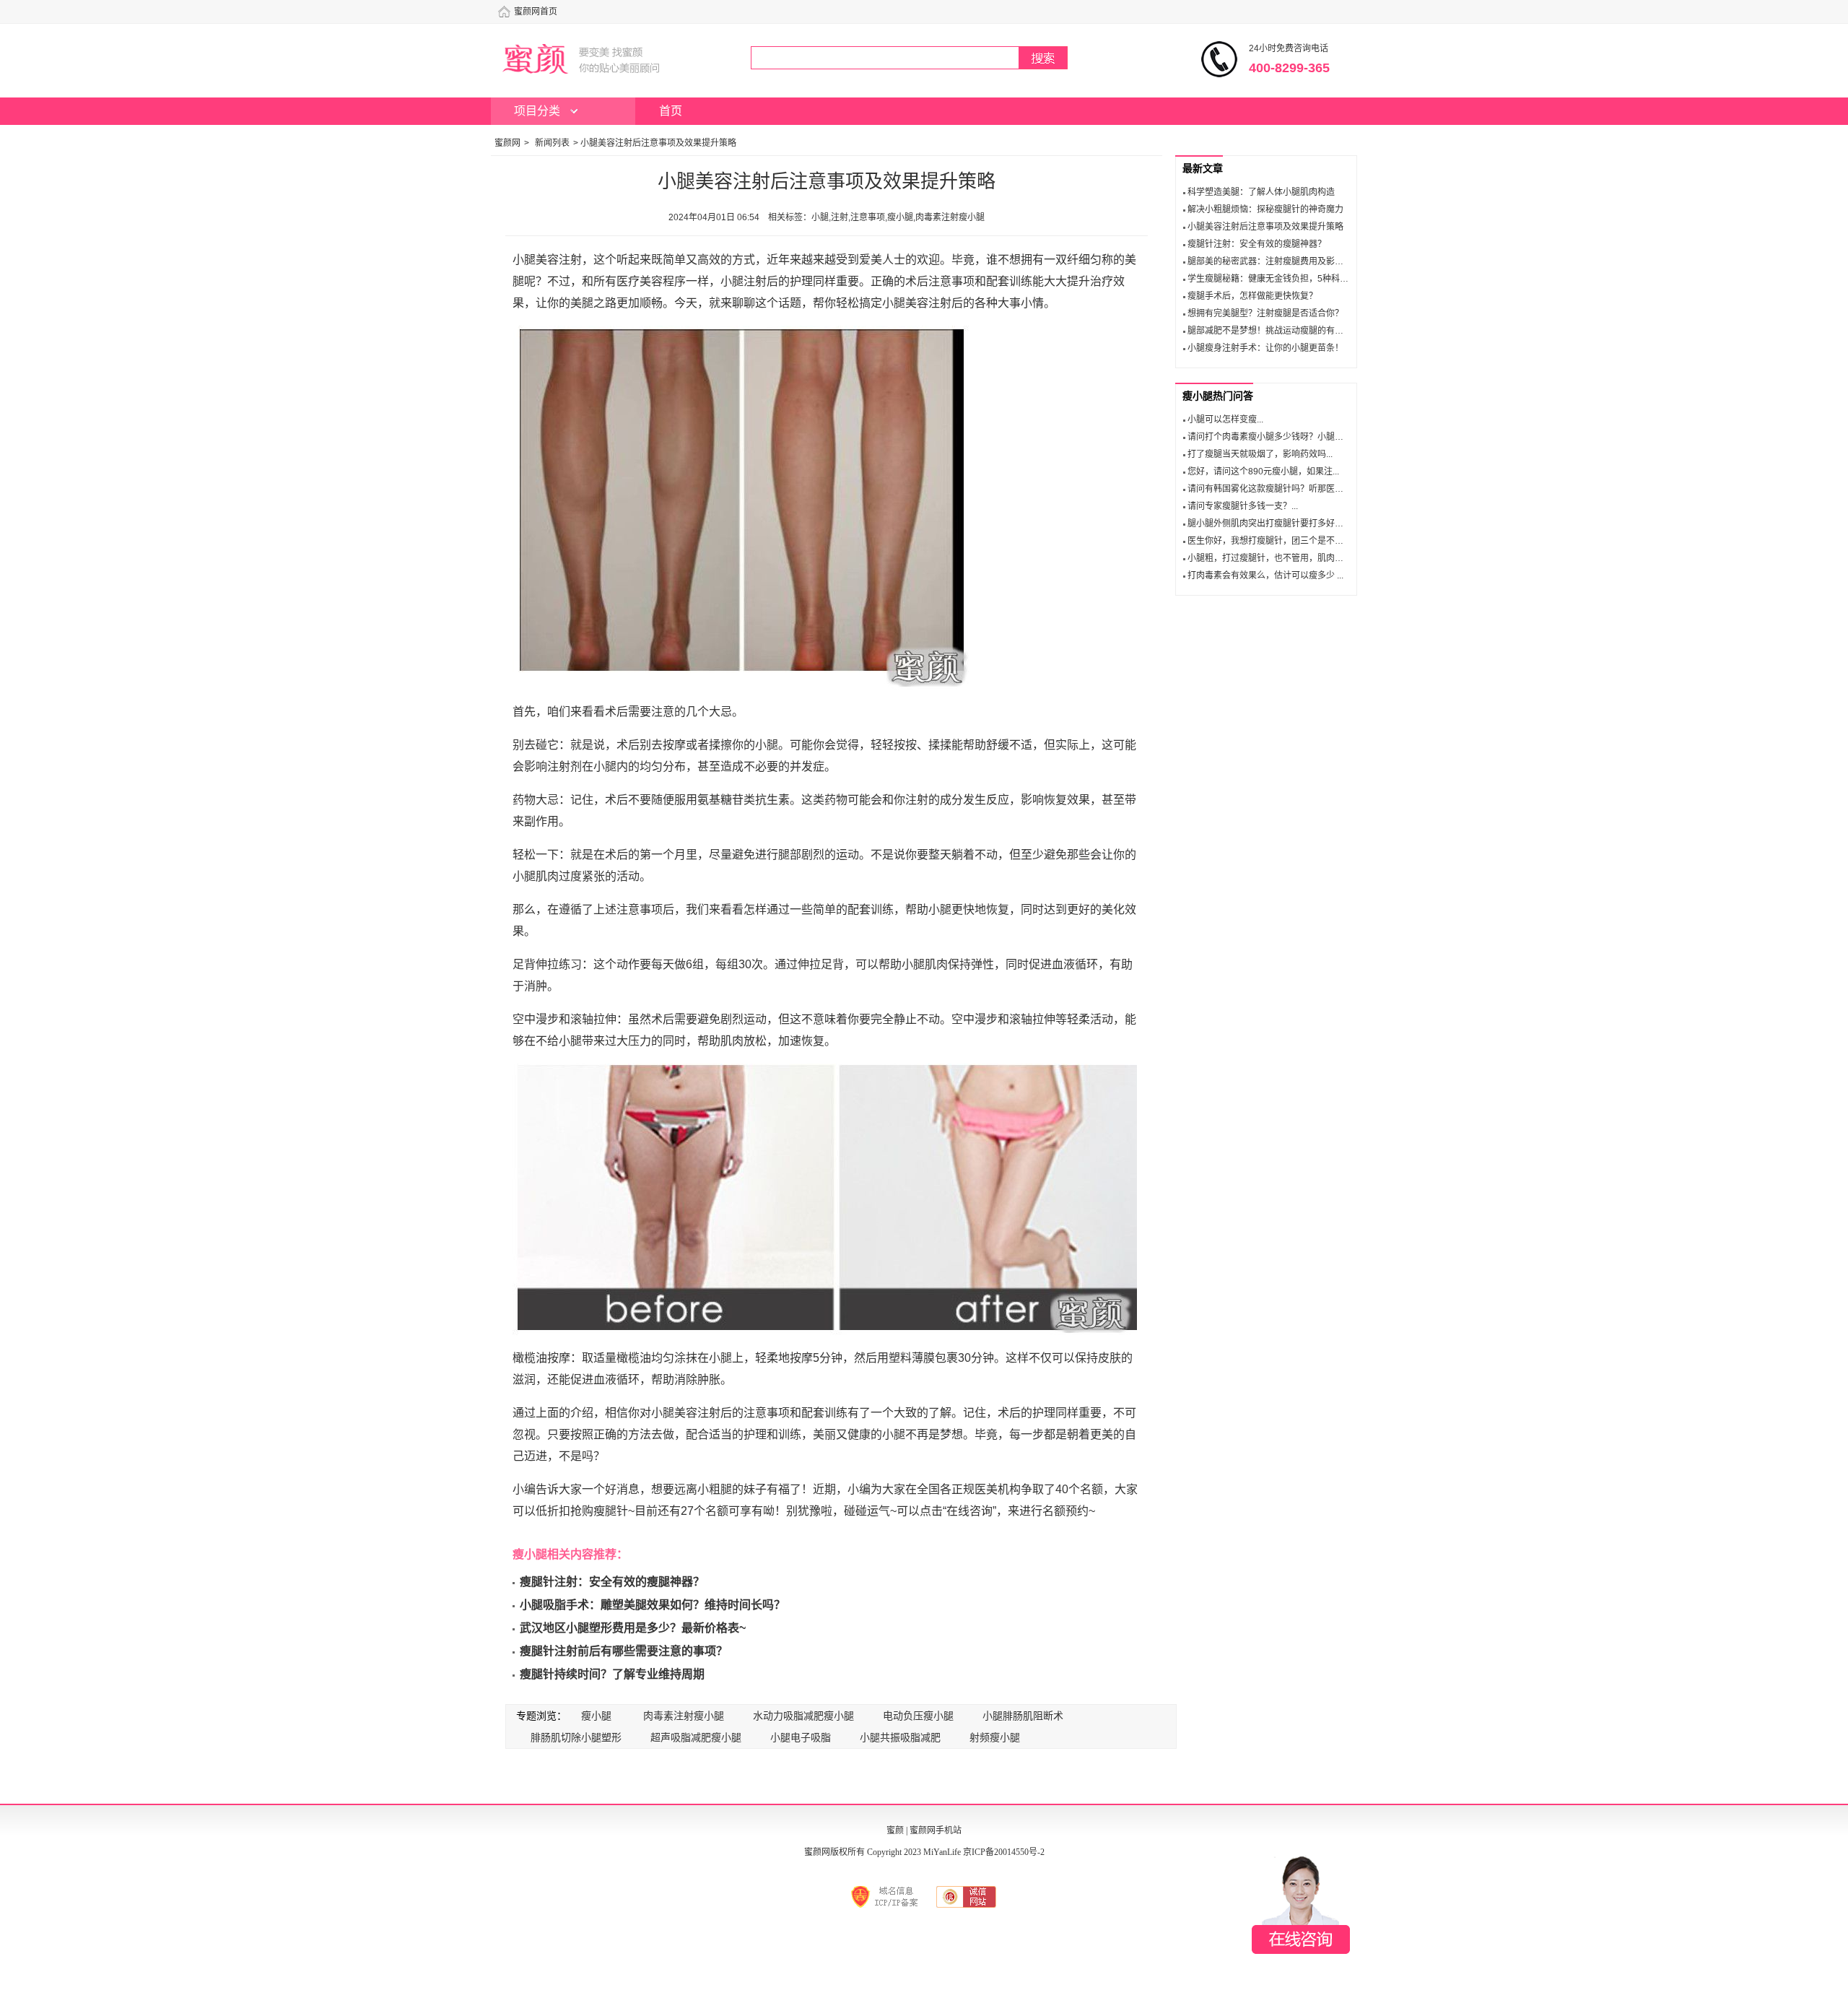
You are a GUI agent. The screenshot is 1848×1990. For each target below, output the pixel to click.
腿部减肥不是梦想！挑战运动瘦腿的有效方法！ (1278, 331)
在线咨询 (1301, 1905)
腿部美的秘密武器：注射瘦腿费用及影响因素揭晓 (1283, 261)
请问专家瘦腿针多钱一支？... (1243, 506)
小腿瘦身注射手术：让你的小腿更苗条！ (1265, 348)
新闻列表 (552, 143)
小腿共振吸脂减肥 (900, 1737)
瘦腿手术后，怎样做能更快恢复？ (1252, 296)
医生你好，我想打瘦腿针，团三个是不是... (1269, 541)
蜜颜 (895, 1830)
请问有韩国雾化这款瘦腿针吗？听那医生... (1269, 489)
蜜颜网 (507, 143)
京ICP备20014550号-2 (1004, 1852)
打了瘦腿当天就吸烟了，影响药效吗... (1260, 454)
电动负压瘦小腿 (918, 1716)
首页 (671, 111)
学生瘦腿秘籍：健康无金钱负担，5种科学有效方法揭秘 (1294, 279)
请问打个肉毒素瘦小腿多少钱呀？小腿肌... (1269, 437)
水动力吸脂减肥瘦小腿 (803, 1716)
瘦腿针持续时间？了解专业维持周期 (612, 1674)
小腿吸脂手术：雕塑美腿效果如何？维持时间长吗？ (653, 1605)
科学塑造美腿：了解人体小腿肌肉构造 (1261, 192)
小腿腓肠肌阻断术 (1023, 1716)
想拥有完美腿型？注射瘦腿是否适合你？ (1265, 313)
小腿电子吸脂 (801, 1737)
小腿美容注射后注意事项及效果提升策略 (1265, 227)
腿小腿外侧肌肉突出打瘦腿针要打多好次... (1269, 523)
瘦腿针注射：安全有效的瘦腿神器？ (612, 1582)
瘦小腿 (596, 1716)
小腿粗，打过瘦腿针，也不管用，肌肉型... (1269, 558)
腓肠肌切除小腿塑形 (576, 1737)
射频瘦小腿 (995, 1737)
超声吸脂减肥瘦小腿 (696, 1737)
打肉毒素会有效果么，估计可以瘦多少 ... (1265, 575)
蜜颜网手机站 (936, 1830)
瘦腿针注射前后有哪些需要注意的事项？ (624, 1651)
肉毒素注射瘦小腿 (684, 1716)
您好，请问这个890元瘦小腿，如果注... (1263, 472)
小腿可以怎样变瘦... (1225, 420)
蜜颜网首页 (536, 12)
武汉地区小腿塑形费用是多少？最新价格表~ (633, 1628)
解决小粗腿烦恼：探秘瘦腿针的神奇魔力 (1265, 209)
